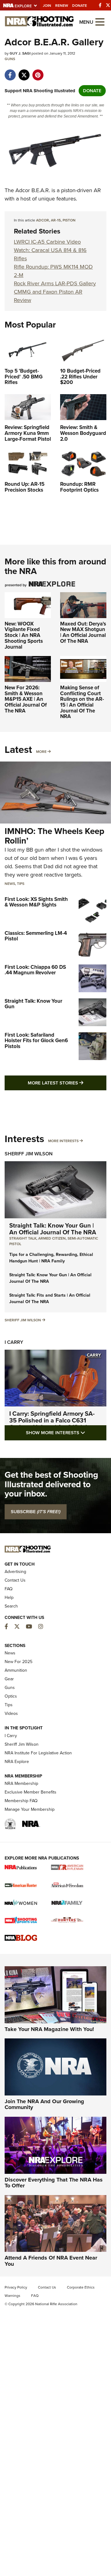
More (41, 752)
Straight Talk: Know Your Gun (33, 1004)
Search (11, 1606)
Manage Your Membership (30, 1809)
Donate (80, 6)
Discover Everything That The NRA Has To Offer (54, 2183)
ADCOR (43, 220)
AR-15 (56, 220)
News (10, 884)
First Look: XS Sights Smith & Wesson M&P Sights (36, 902)
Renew (62, 6)
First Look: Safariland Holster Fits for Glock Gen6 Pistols (36, 1041)
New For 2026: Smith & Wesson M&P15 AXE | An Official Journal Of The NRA (26, 699)
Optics (11, 1696)
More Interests (63, 1141)
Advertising (15, 1572)
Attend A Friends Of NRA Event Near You (51, 2261)
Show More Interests (66, 1432)
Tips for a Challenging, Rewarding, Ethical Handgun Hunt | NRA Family (51, 1258)
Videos (11, 1713)
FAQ (9, 1589)
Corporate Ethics (81, 2287)
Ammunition (16, 1670)
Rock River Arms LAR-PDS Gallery (55, 283)
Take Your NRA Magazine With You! (49, 2029)
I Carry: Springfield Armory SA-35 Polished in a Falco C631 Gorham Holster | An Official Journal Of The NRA (52, 1424)
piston (69, 220)
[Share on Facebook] (10, 72)
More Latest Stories (67, 1083)
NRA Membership (21, 1783)
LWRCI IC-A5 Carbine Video (47, 242)
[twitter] (24, 72)
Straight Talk (23, 1238)
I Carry (14, 1342)
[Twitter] (108, 5)
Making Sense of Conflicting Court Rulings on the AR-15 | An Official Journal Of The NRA (82, 702)
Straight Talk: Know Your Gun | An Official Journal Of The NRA (53, 1229)
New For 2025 (18, 1662)
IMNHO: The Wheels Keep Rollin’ (54, 836)
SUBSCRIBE (36, 1512)
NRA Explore (17, 1762)
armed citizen (52, 1238)
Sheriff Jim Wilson (29, 1154)
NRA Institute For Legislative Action (38, 1753)
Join (47, 6)
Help (9, 1598)
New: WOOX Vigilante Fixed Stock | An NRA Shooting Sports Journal (24, 635)
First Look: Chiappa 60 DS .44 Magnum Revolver (35, 970)
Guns (10, 59)
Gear (9, 1679)
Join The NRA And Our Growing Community (44, 2104)
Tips (21, 884)
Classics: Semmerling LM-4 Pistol (36, 936)
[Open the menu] (100, 21)
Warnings (12, 2296)
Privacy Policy (16, 2287)
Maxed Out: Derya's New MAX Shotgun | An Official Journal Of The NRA (83, 632)
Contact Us (15, 1580)
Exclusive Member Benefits (31, 1792)
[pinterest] (38, 72)
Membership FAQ (21, 1801)
